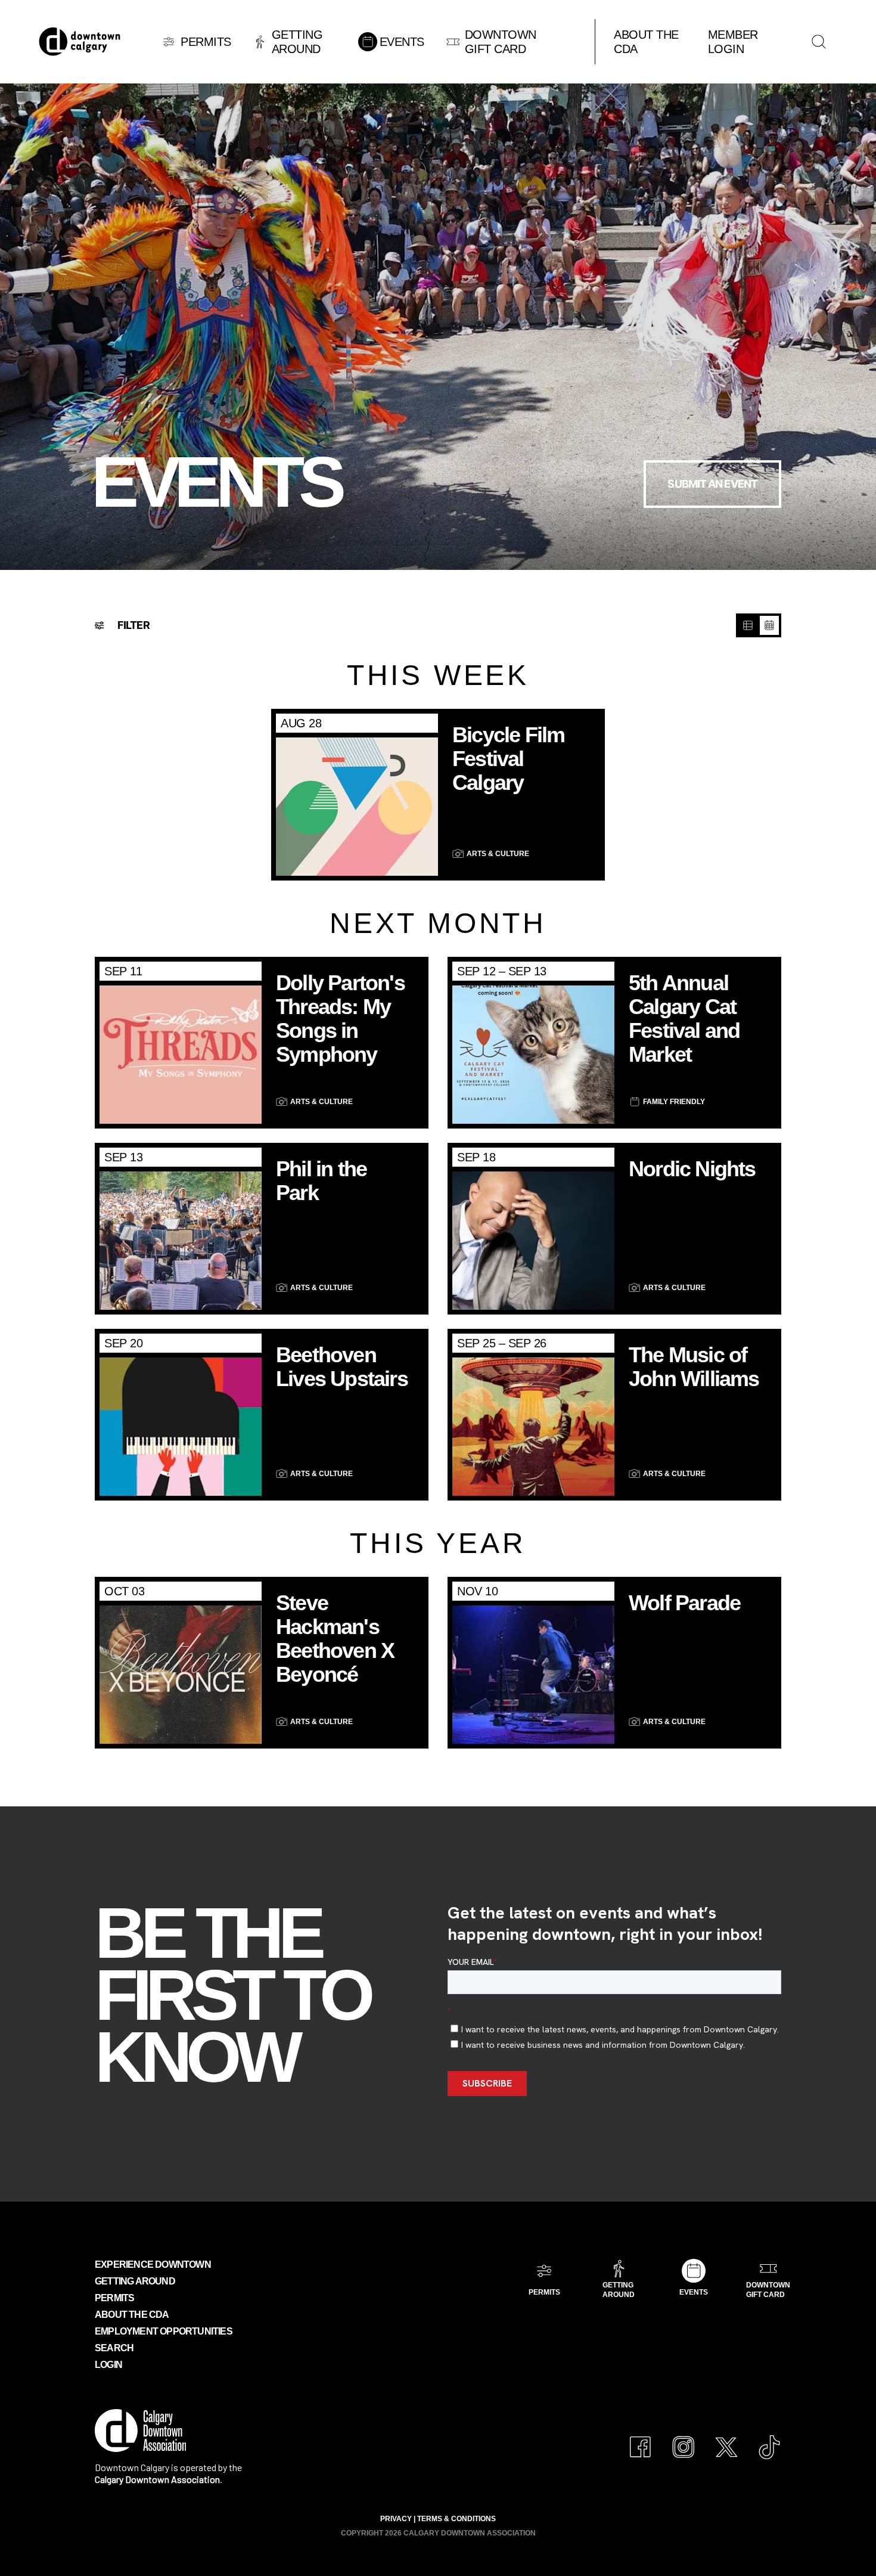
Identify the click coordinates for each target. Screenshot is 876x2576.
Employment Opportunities (164, 2331)
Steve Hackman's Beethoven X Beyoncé (335, 1639)
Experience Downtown (153, 2265)
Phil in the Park (321, 1181)
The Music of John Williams (694, 1367)
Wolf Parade (684, 1603)
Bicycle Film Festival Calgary (508, 759)
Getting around (135, 2281)
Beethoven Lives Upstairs (342, 1367)
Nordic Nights (692, 1169)
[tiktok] (769, 2441)
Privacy (396, 2519)
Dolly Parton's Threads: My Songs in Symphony (340, 1019)
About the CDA (132, 2315)
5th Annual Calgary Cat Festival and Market (684, 1019)
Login (108, 2365)
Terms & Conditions (456, 2519)
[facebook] (641, 2441)
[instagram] (684, 2441)
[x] (726, 2441)
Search (114, 2348)
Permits (114, 2298)
